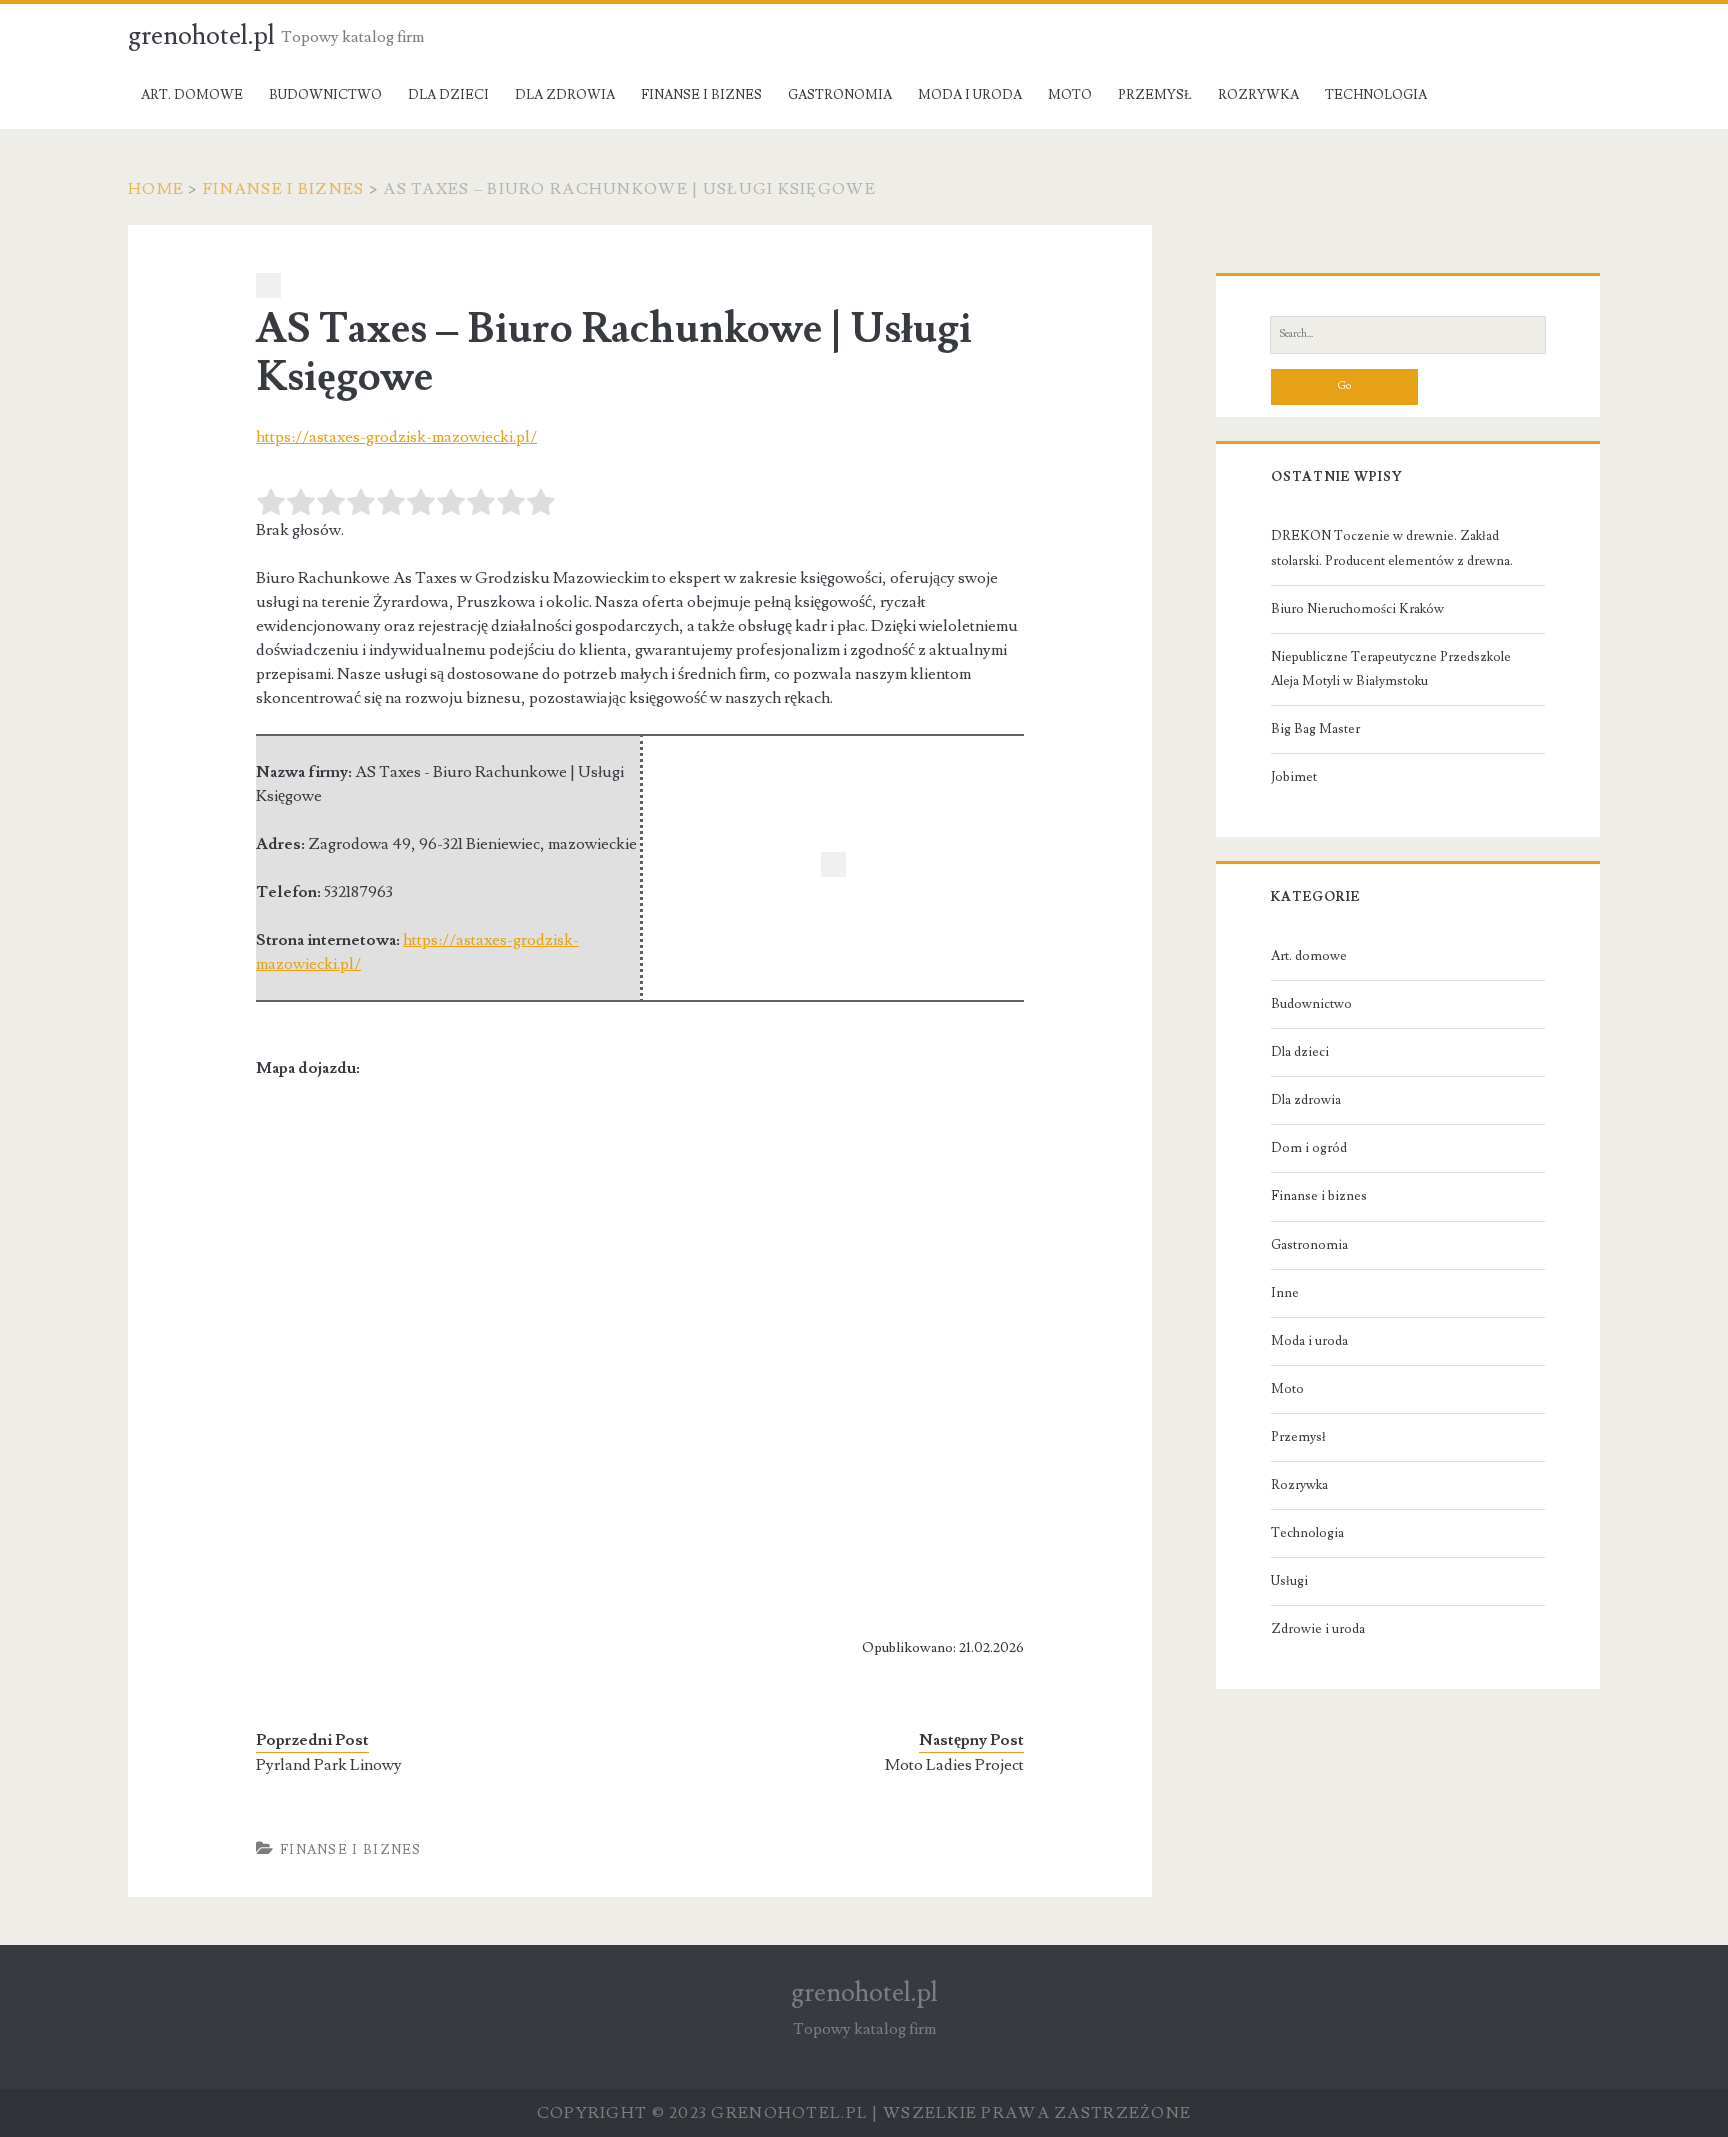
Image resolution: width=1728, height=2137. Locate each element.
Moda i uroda (970, 95)
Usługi (1289, 1581)
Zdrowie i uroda (1318, 1629)
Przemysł (1155, 95)
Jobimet (1294, 777)
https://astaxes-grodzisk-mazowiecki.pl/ (396, 437)
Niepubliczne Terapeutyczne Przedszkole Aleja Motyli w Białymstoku (1391, 669)
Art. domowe (192, 95)
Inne (1285, 1293)
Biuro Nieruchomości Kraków (1357, 609)
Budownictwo (325, 95)
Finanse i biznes (701, 95)
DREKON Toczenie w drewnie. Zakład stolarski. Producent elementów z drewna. (1392, 548)
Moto (1070, 95)
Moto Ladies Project (954, 1765)
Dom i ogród (1309, 1148)
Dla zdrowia (565, 95)
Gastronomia (840, 95)
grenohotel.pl (201, 36)
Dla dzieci (448, 95)
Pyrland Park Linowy (329, 1765)
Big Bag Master (1315, 729)
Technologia (1376, 95)
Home (156, 189)
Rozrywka (1258, 95)
